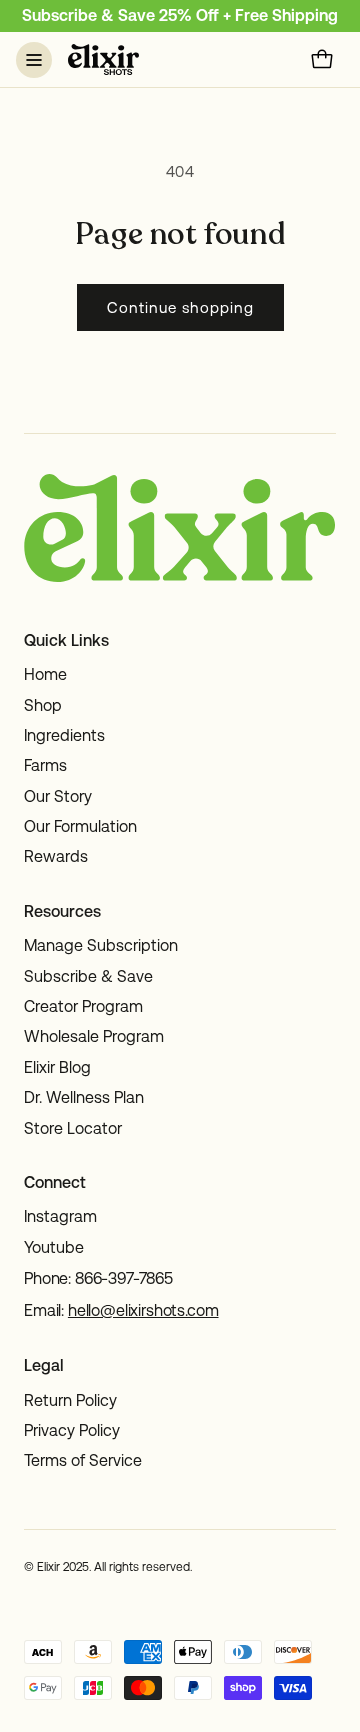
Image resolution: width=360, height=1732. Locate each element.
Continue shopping (180, 307)
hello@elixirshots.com (143, 1310)
